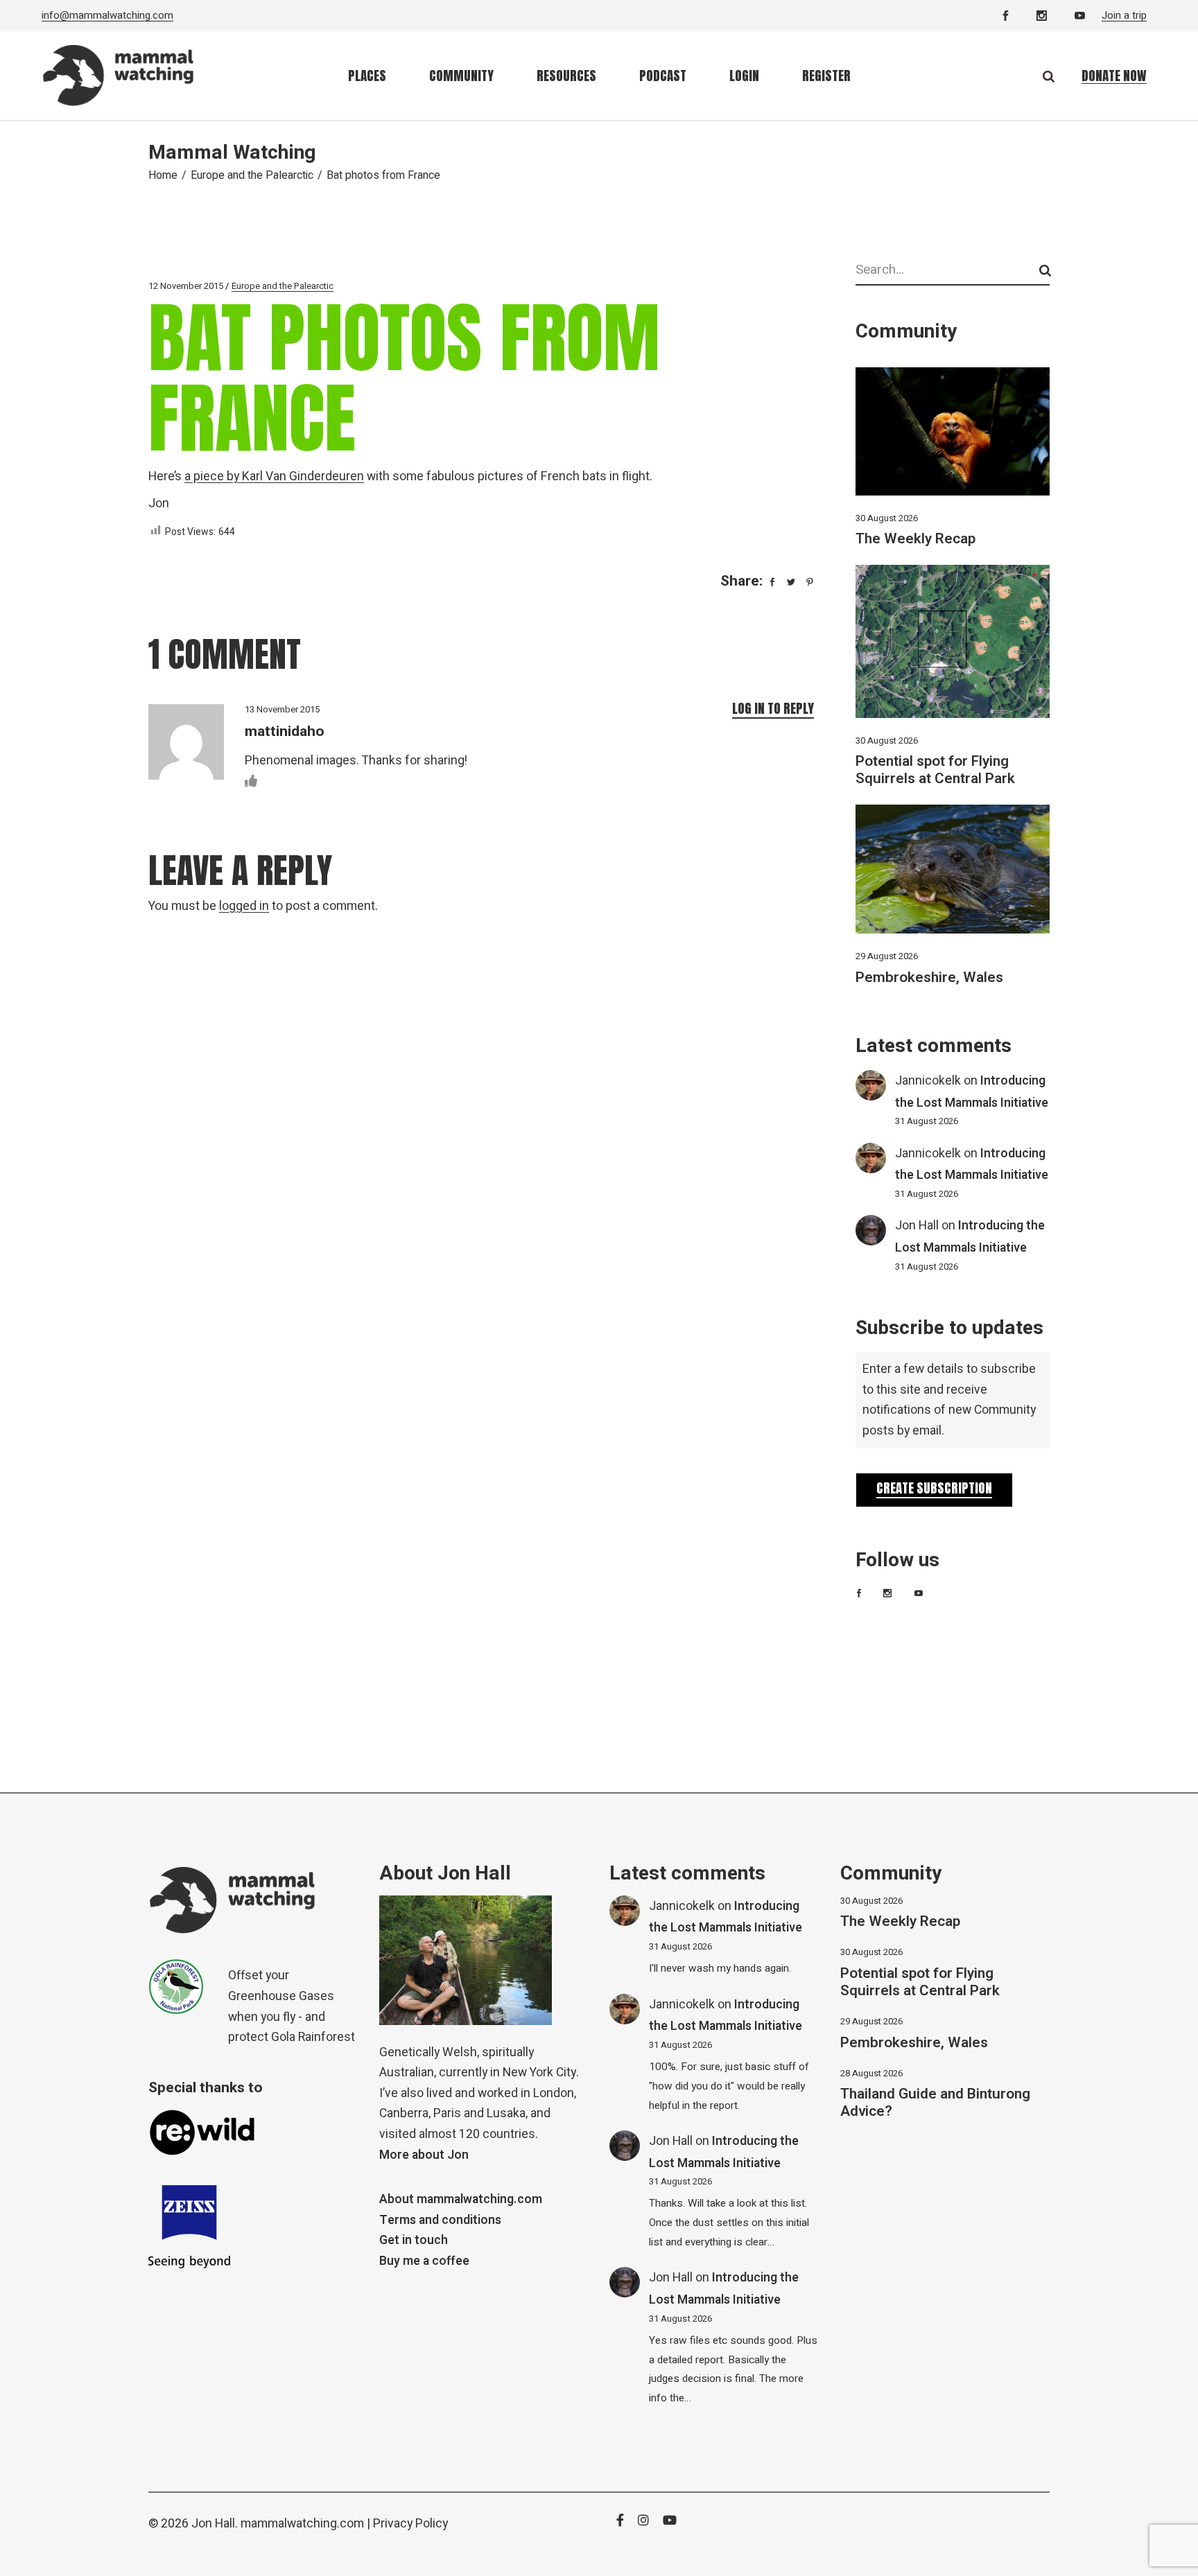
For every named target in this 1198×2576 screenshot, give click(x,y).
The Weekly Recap (915, 539)
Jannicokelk (928, 1081)
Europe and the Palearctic (252, 175)
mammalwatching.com (302, 2524)
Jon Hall (917, 1226)
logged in (244, 906)
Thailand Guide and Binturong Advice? (935, 2103)
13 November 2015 (282, 709)
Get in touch (414, 2240)
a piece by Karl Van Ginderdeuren (274, 476)
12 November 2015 (186, 286)
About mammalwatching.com (461, 2199)
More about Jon (424, 2155)
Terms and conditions (440, 2220)
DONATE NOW (1114, 76)
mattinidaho (285, 731)
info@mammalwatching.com (107, 15)
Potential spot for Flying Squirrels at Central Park (935, 770)
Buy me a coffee (424, 2261)
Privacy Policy (410, 2524)
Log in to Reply (773, 708)
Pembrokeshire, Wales (929, 978)
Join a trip (1124, 15)
